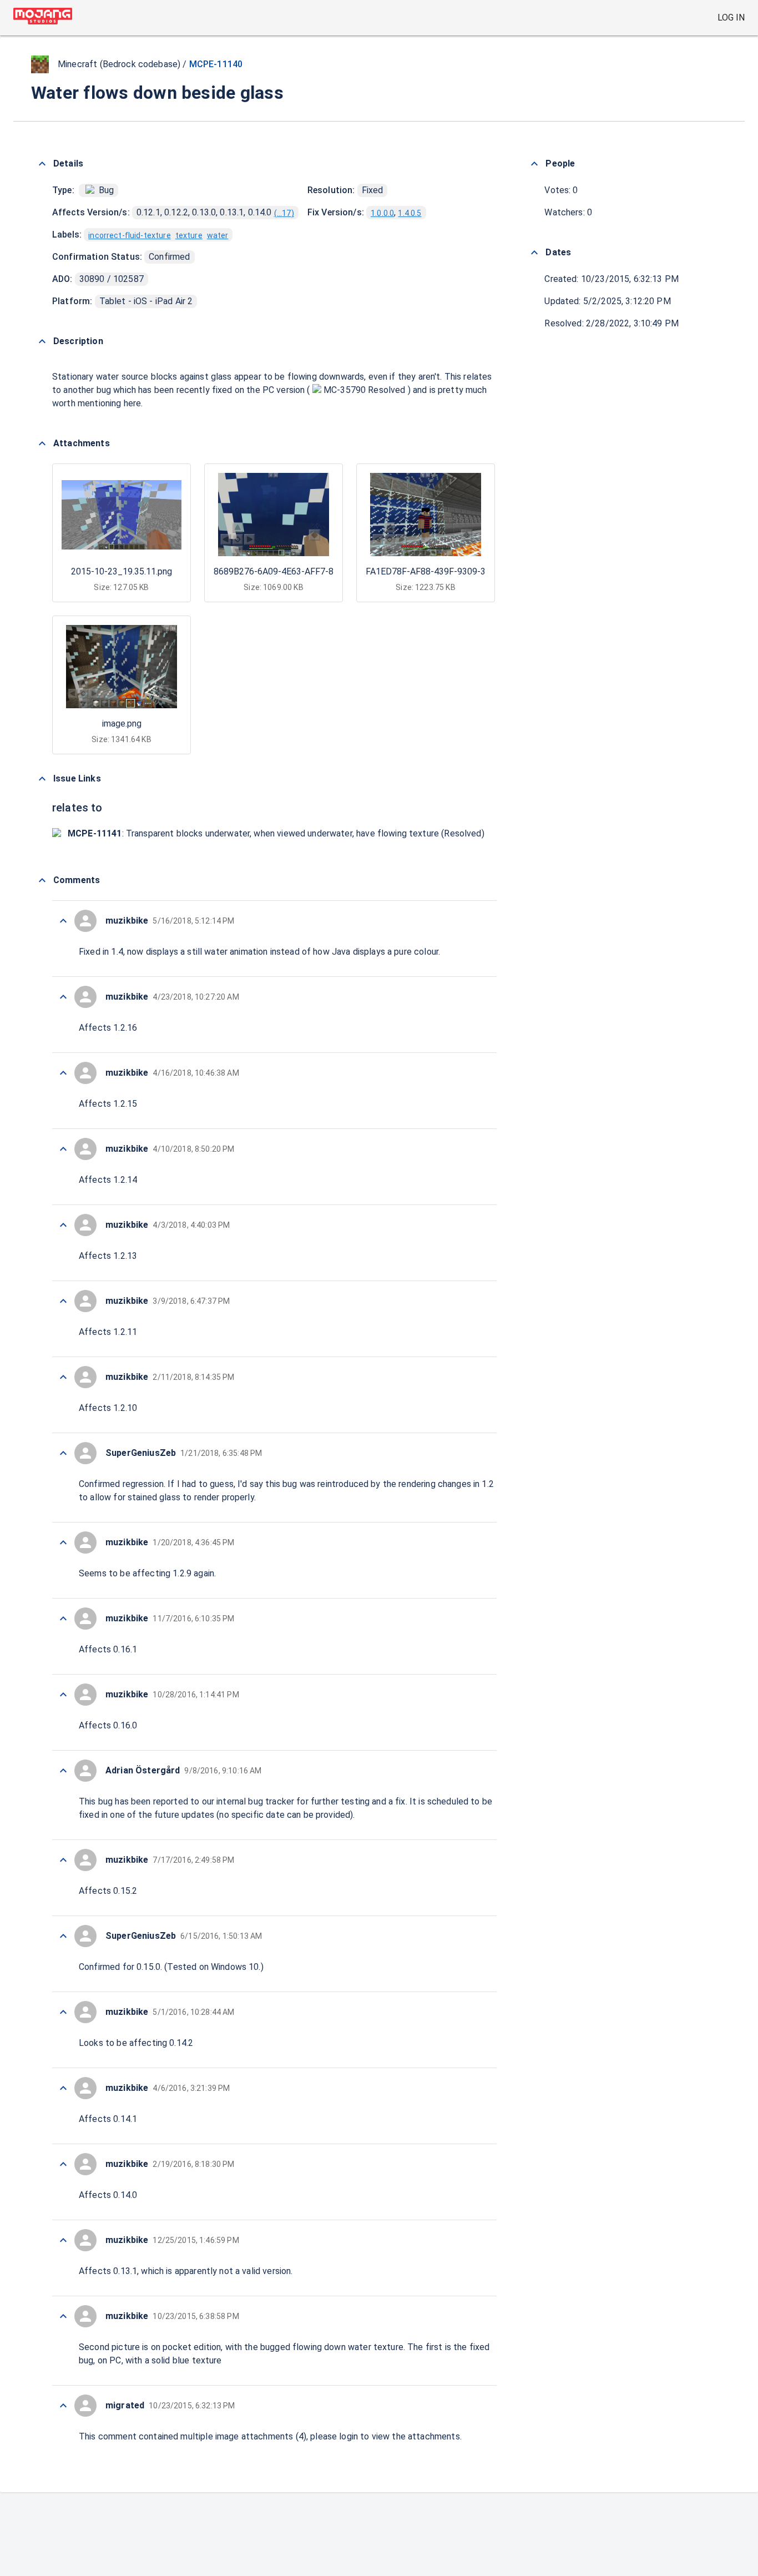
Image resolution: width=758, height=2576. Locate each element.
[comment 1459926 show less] (63, 2164)
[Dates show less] (534, 253)
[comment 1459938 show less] (63, 1377)
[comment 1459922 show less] (63, 2406)
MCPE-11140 (216, 64)
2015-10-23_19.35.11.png (122, 571)
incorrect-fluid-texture (129, 235)
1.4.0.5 (410, 213)
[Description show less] (42, 341)
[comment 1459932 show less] (63, 1771)
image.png (122, 724)
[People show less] (534, 164)
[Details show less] (42, 164)
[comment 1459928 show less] (63, 2012)
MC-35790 (345, 390)
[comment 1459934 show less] (63, 1619)
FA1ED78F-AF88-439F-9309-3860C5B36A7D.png (462, 571)
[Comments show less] (42, 880)
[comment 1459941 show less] (63, 1149)
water (218, 235)
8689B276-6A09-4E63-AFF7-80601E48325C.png (309, 571)
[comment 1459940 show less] (63, 1225)
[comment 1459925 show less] (63, 2240)
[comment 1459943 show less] (63, 997)
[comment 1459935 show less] (63, 1542)
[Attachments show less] (42, 443)
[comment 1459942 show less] (63, 1073)
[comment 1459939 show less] (63, 1301)
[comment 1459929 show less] (63, 1936)
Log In (731, 17)
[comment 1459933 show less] (63, 1695)
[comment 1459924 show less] (63, 2316)
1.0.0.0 (382, 213)
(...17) (284, 213)
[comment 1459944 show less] (63, 921)
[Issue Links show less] (42, 779)
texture (189, 235)
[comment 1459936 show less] (63, 1453)
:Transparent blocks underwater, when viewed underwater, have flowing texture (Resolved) (276, 833)
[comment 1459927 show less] (63, 2088)
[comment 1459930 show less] (63, 1860)
